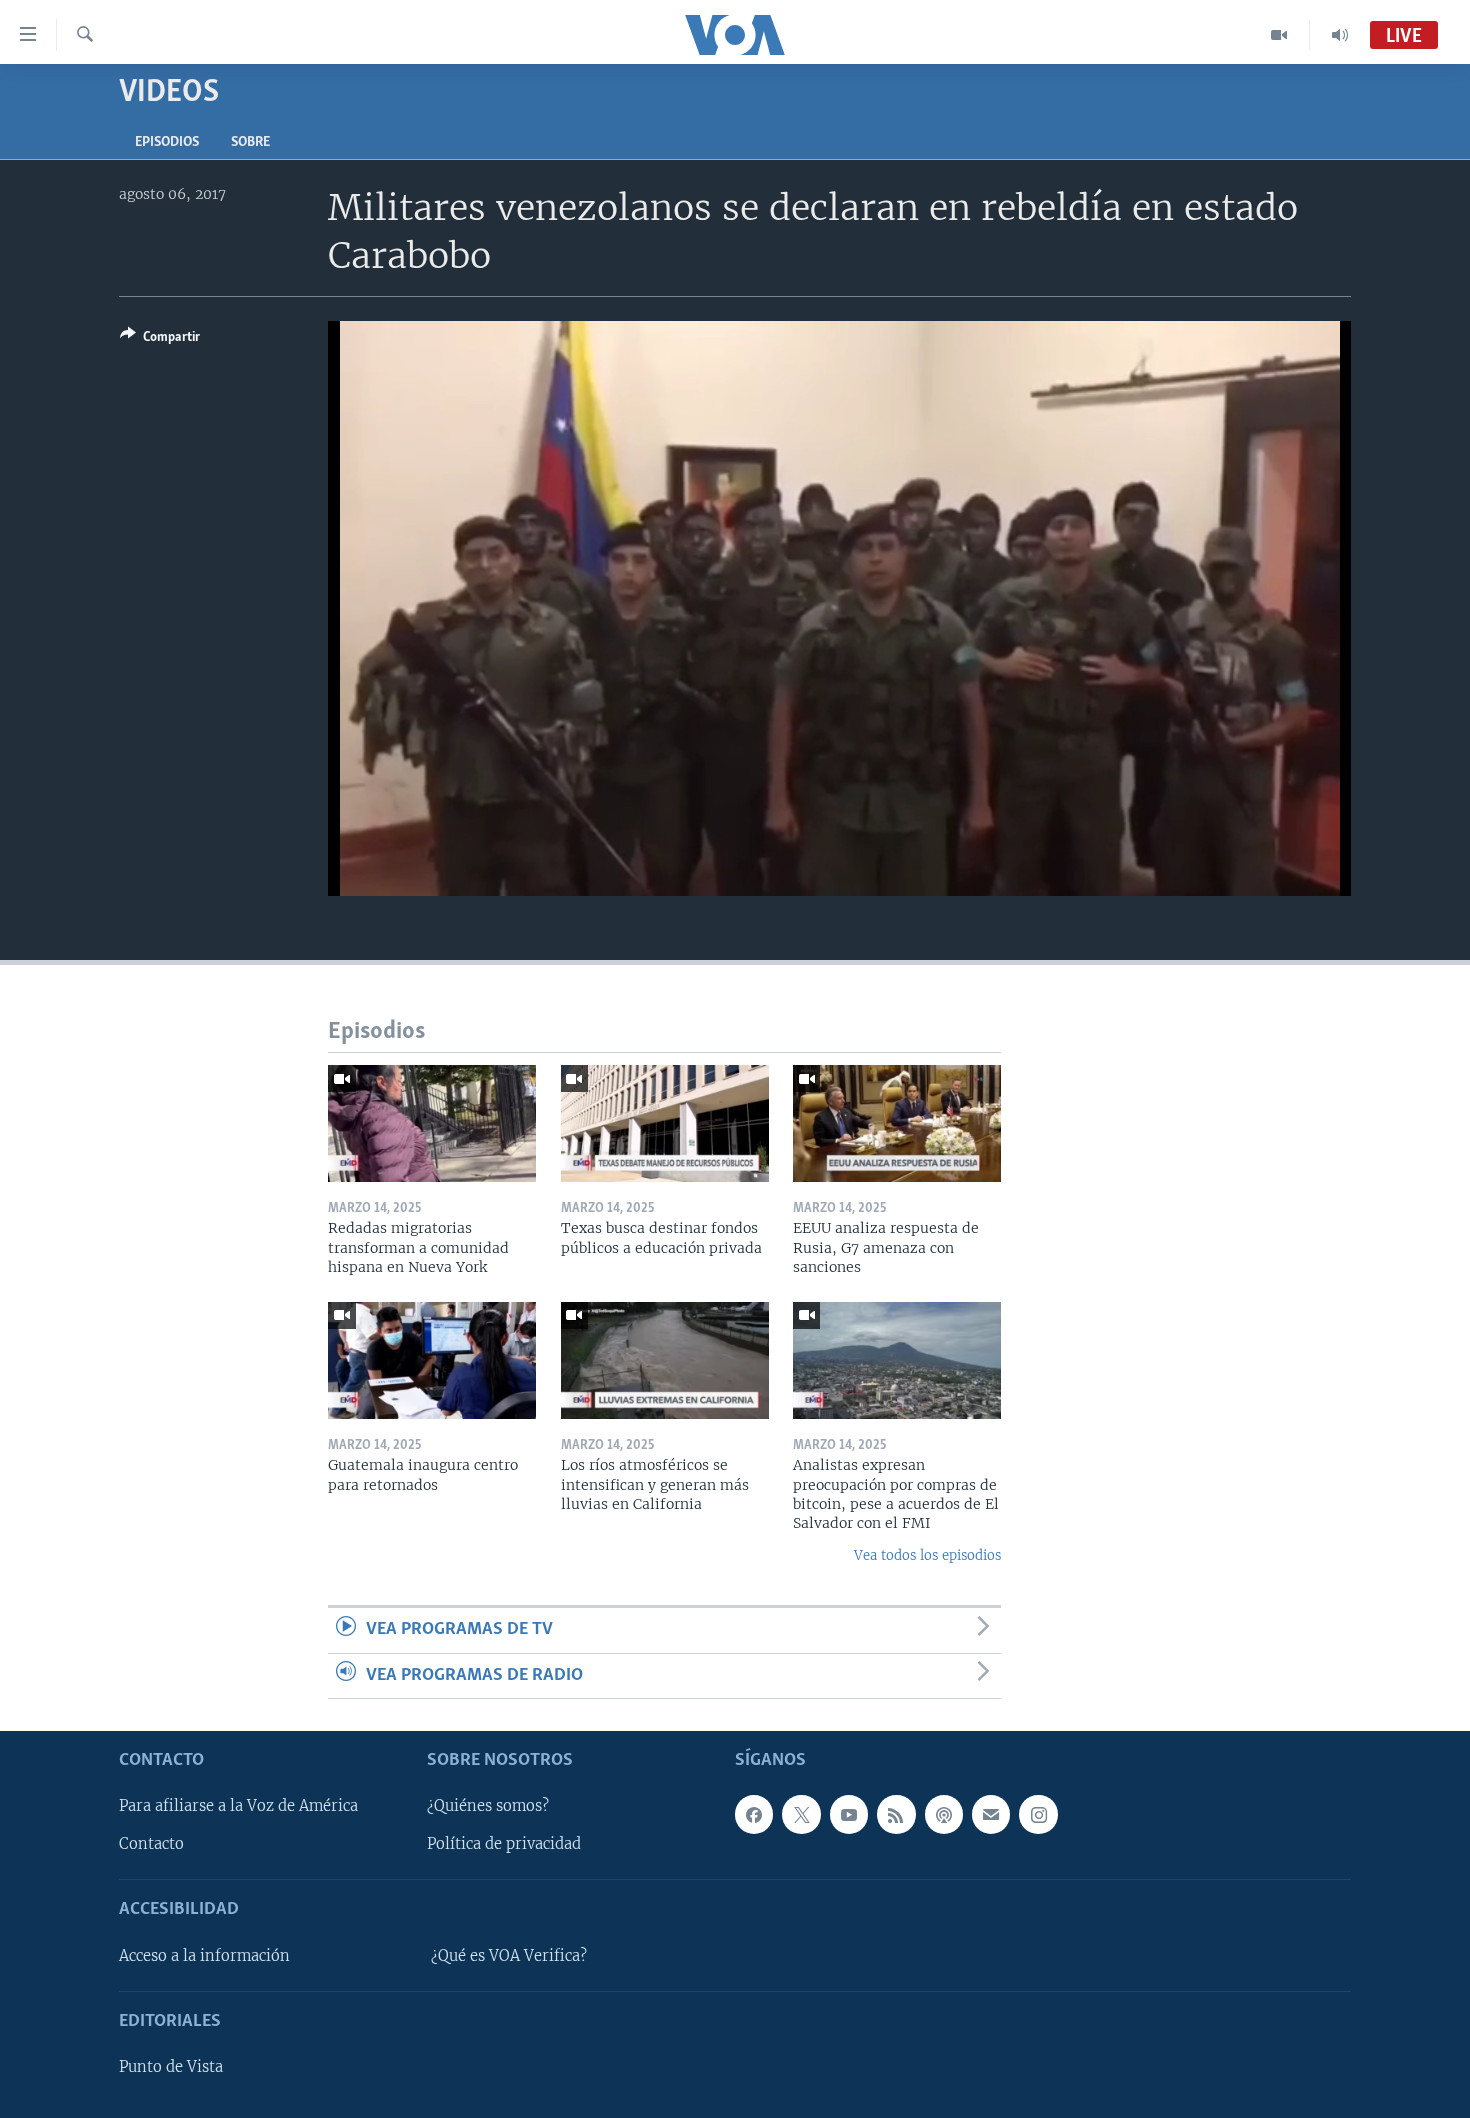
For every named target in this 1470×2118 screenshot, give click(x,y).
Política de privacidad (504, 1844)
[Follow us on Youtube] (849, 1814)
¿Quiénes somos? (488, 1806)
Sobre (250, 142)
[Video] (1279, 35)
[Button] (160, 340)
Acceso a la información (204, 1956)
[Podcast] (944, 1814)
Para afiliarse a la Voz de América (238, 1806)
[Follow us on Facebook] (754, 1814)
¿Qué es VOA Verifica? (509, 1956)
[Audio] (1340, 35)
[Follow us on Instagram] (1038, 1814)
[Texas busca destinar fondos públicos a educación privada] (665, 1123)
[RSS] (896, 1814)
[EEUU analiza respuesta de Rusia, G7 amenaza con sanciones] (897, 1123)
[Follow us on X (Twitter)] (801, 1814)
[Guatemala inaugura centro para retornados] (432, 1360)
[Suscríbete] (991, 1814)
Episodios (167, 142)
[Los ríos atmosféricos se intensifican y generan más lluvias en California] (665, 1360)
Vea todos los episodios (927, 1555)
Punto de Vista (171, 2067)
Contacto (151, 1844)
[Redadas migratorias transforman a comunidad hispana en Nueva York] (432, 1123)
